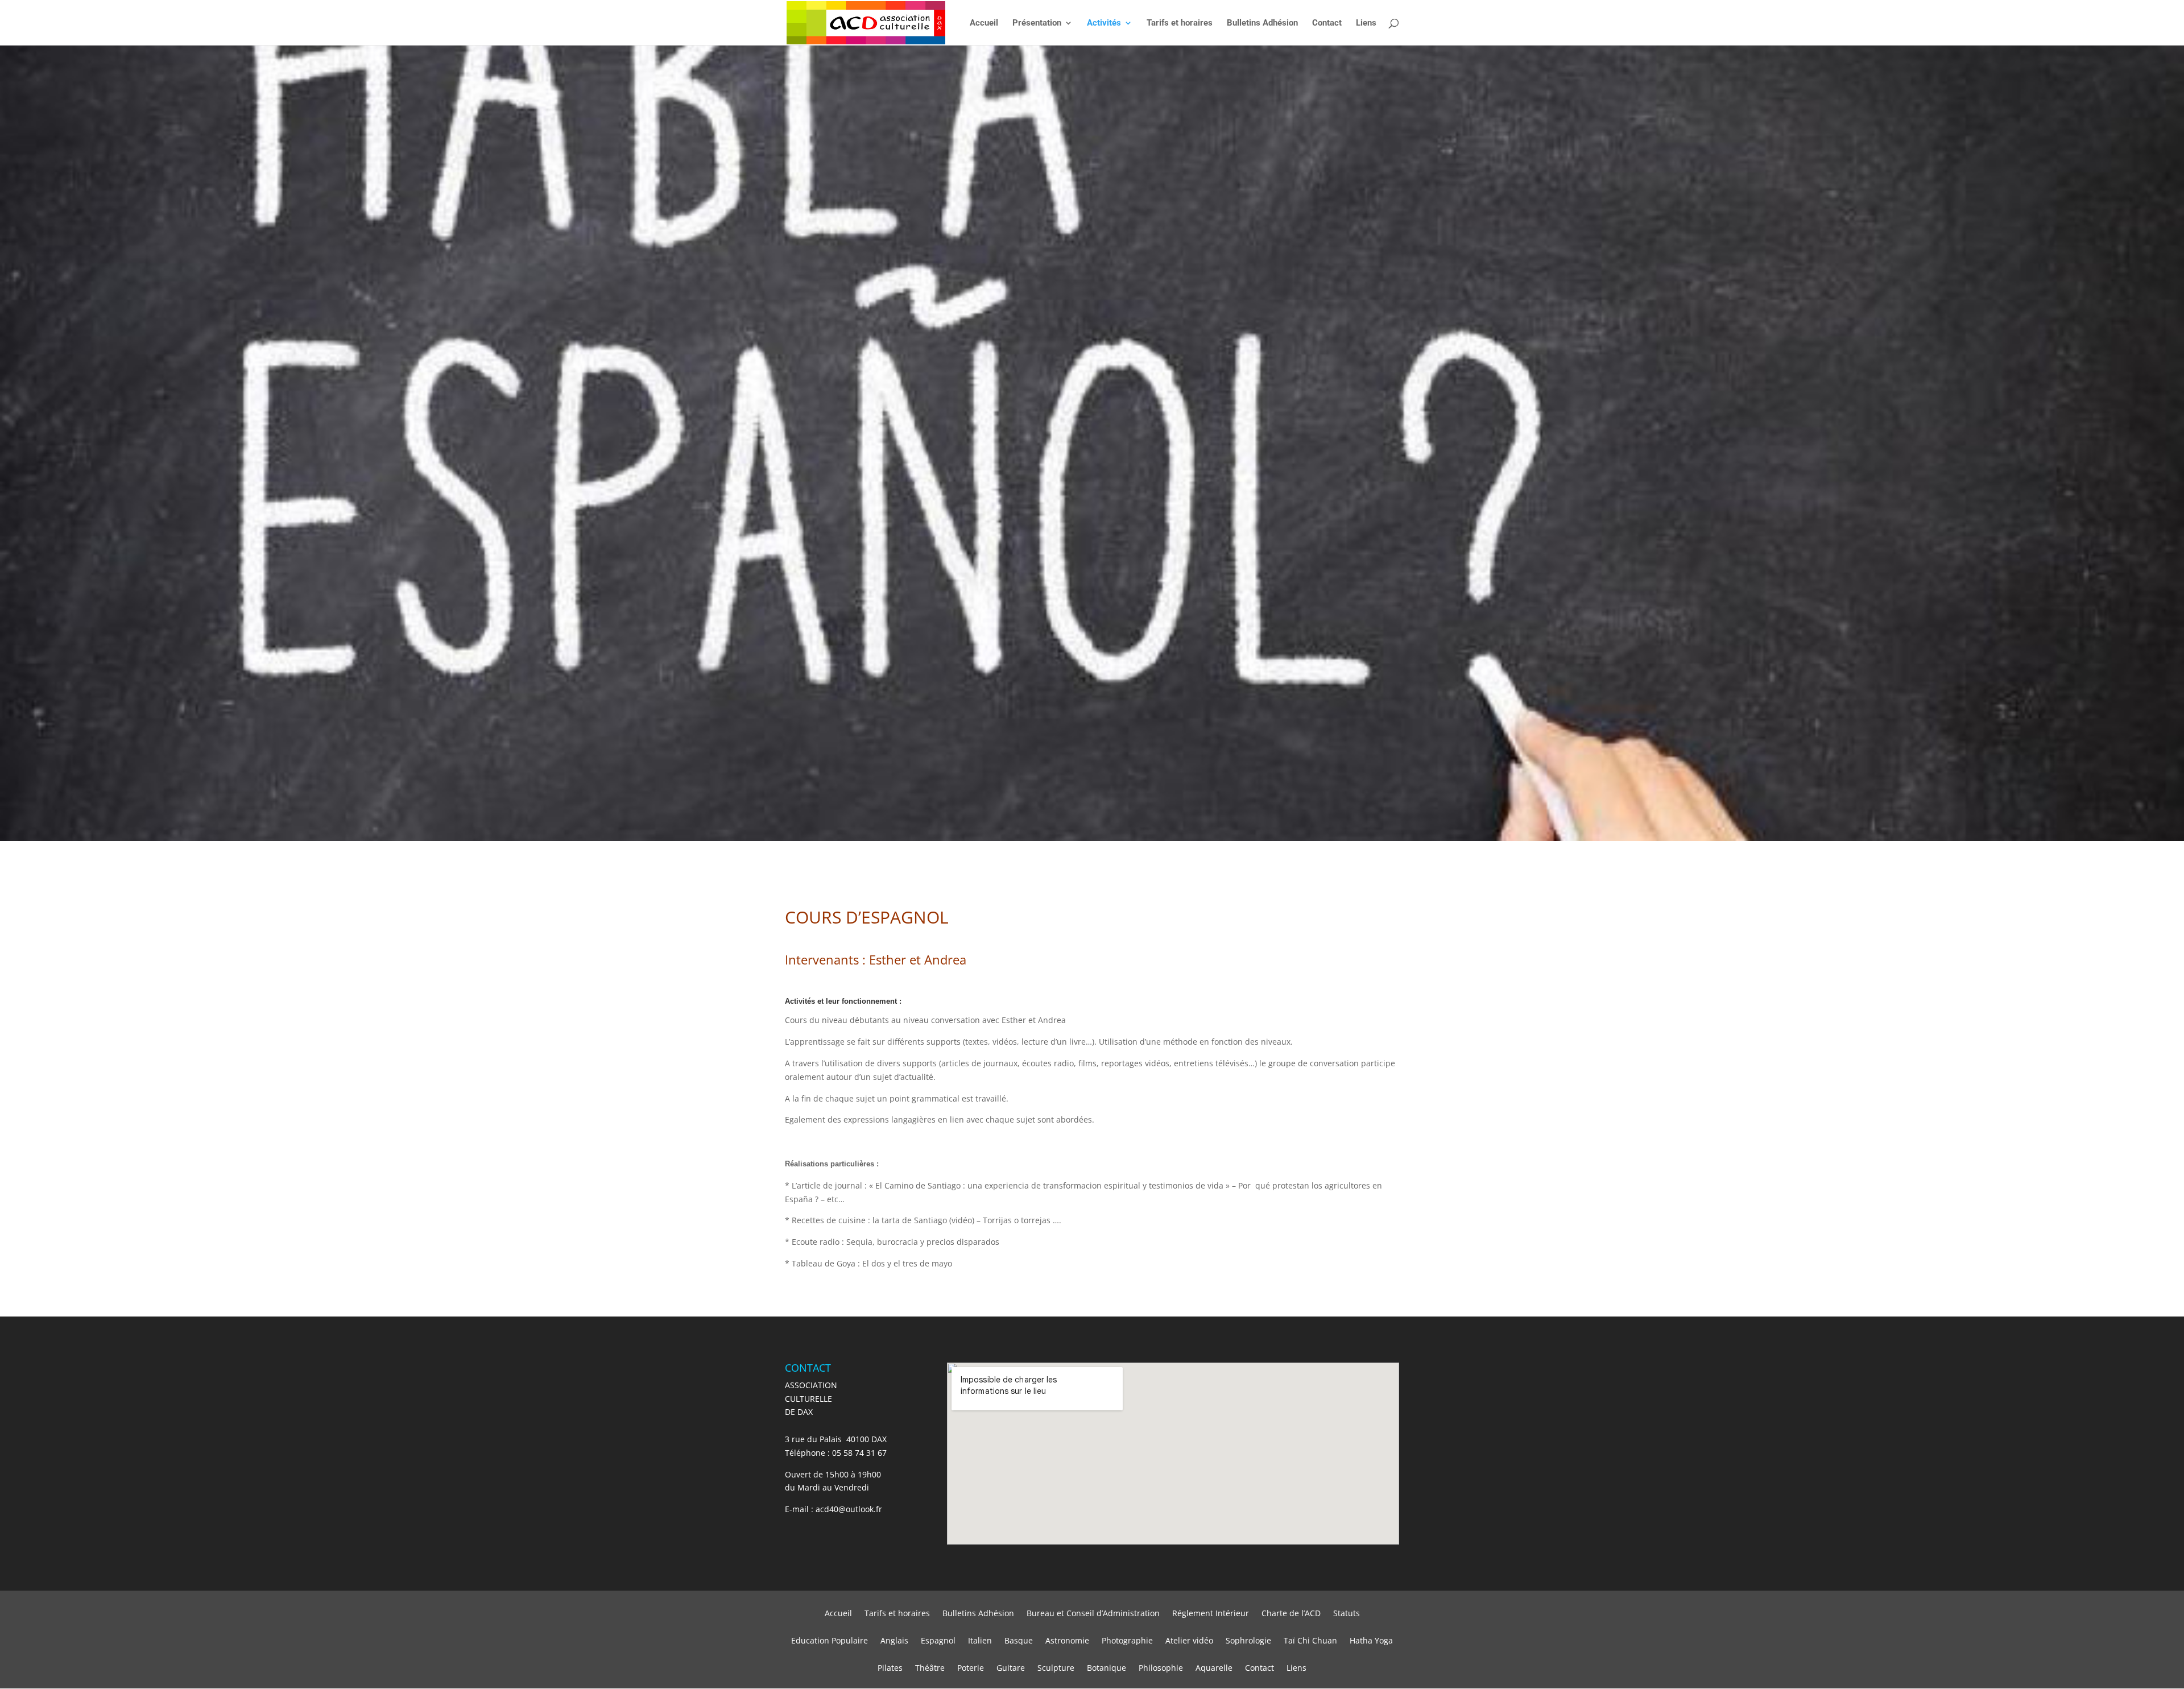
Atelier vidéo (1189, 1641)
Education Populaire (830, 1641)
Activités (1104, 23)
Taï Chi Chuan (1310, 1641)
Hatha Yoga (1371, 1641)
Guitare (1011, 1669)
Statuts (1347, 1614)
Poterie (971, 1669)
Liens (1366, 23)
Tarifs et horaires (1180, 23)
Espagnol (938, 1641)
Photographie (1127, 1641)
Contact (1327, 23)
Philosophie (1161, 1669)
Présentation (1037, 23)
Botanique (1107, 1669)
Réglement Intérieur (1211, 1614)
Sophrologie (1248, 1641)
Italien (980, 1641)
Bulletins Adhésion (1262, 23)
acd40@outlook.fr (849, 1509)
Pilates (890, 1669)
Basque (1019, 1641)
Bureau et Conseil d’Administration (1093, 1614)
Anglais (894, 1641)
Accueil (984, 23)
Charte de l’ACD (1291, 1614)
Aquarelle (1214, 1669)
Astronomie (1067, 1641)
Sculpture (1056, 1669)
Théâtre (930, 1669)
